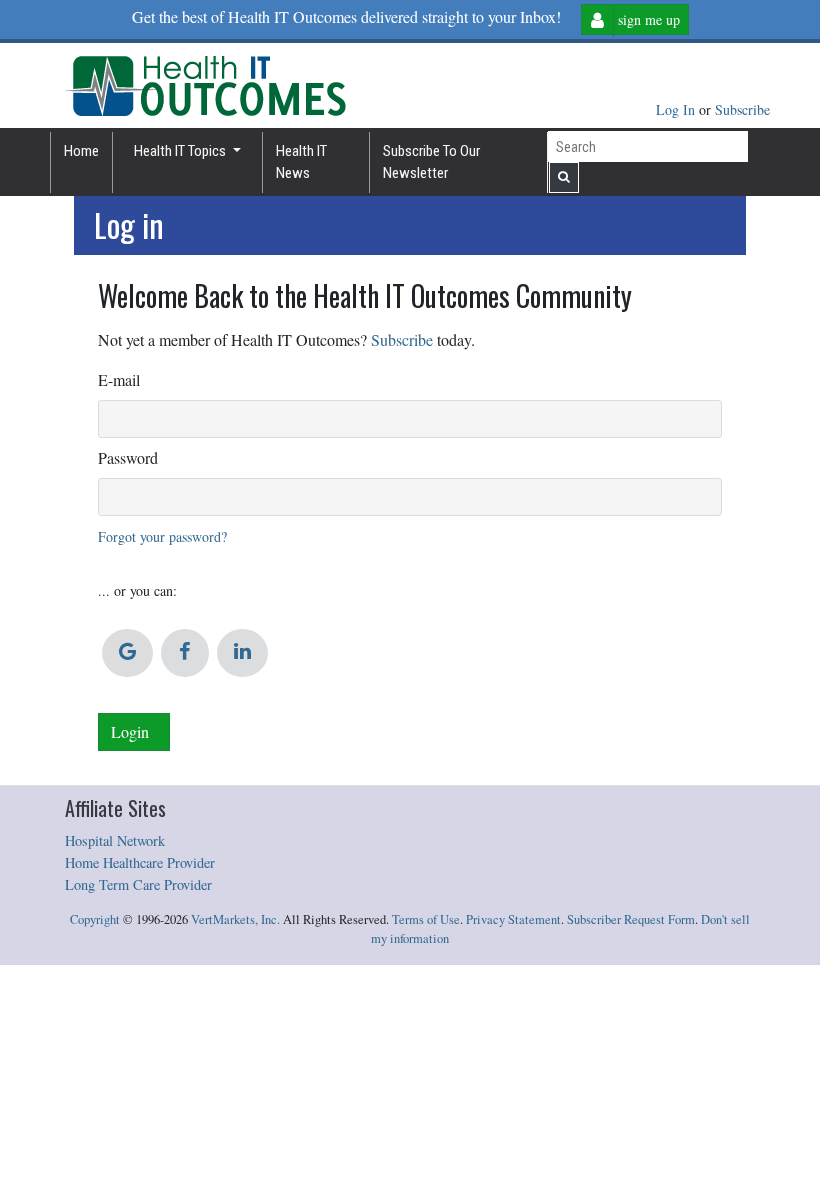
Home (81, 151)
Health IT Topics (181, 151)
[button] (127, 653)
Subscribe (742, 109)
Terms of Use (426, 919)
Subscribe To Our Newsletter (431, 162)
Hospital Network (115, 840)
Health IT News (301, 162)
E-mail (119, 379)
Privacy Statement (513, 919)
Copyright (95, 919)
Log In (677, 109)
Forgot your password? (162, 536)
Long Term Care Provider (138, 884)
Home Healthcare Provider (140, 862)
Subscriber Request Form (631, 919)
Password (128, 457)
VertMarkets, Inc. (235, 919)
